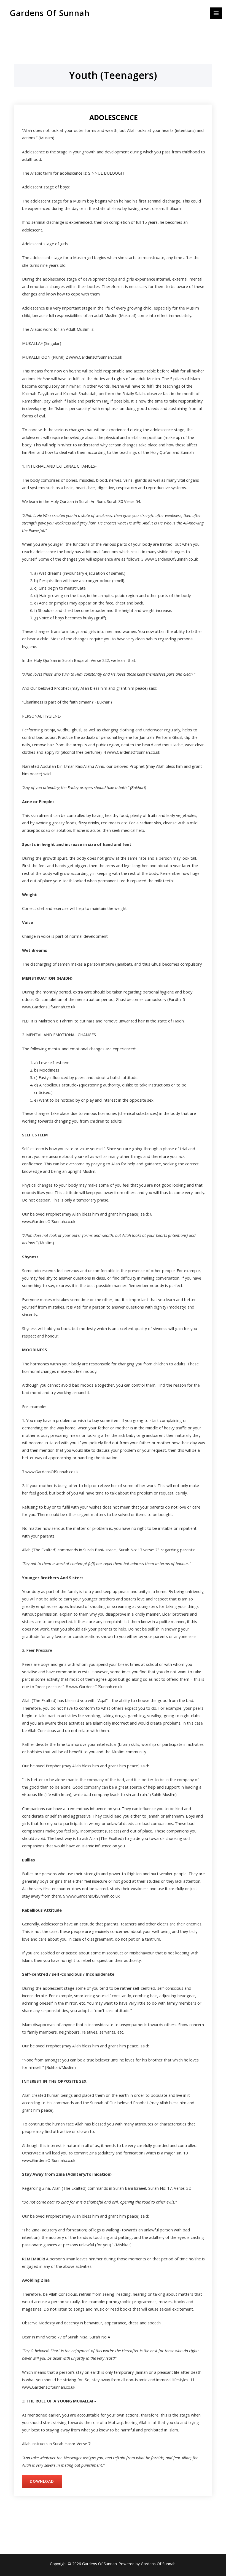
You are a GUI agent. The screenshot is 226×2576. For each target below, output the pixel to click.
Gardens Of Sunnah (50, 13)
